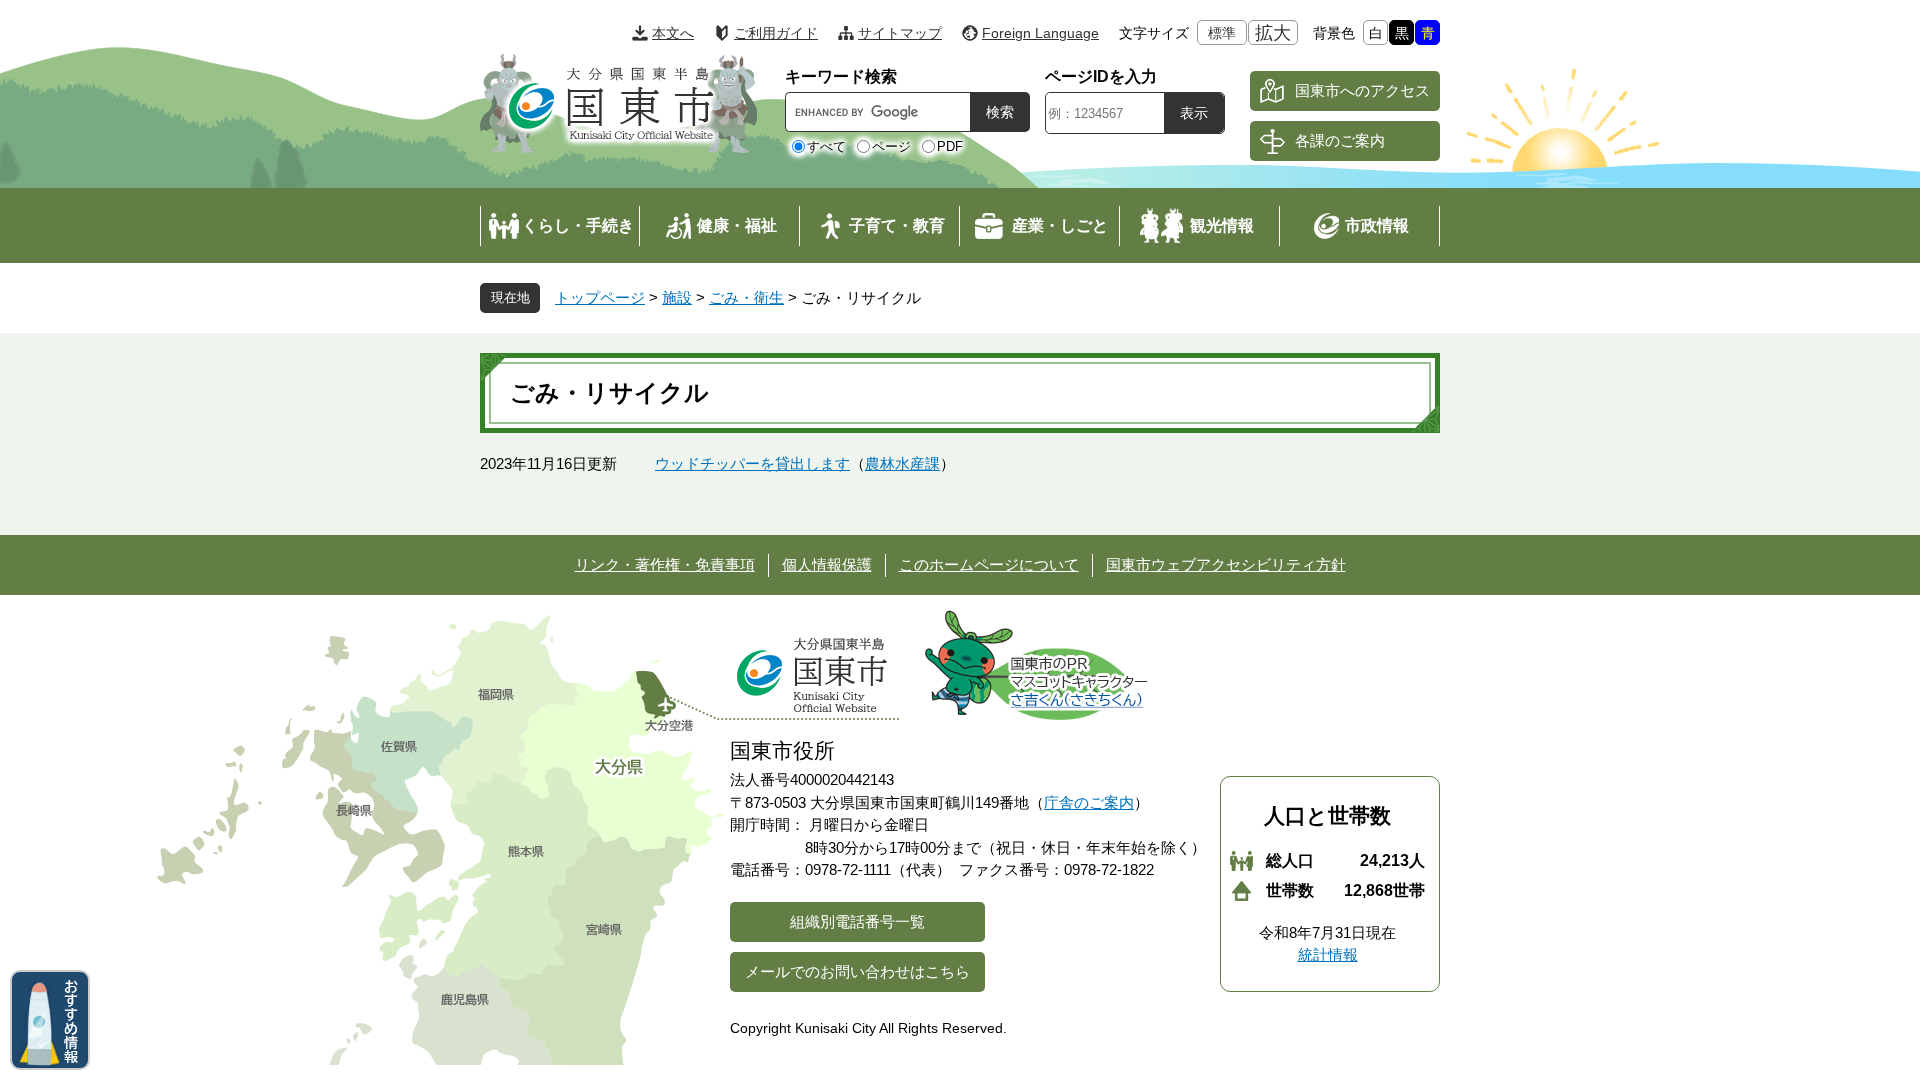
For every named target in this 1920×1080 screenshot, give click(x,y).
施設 (677, 297)
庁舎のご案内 (1089, 802)
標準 (1222, 33)
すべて (826, 146)
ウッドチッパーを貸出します (752, 463)
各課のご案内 (1340, 140)
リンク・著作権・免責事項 (665, 564)
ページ (891, 146)
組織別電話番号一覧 (857, 921)
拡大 (1273, 33)
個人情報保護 (827, 564)
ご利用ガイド (776, 33)
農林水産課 (902, 463)
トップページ (600, 297)
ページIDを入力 (1101, 76)
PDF (950, 146)
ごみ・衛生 (746, 297)
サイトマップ (900, 33)
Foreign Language (1040, 33)
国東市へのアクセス (1362, 90)
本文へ (673, 33)
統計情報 (1328, 954)
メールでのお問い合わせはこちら (857, 971)
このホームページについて (989, 564)
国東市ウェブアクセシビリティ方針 (1226, 564)
